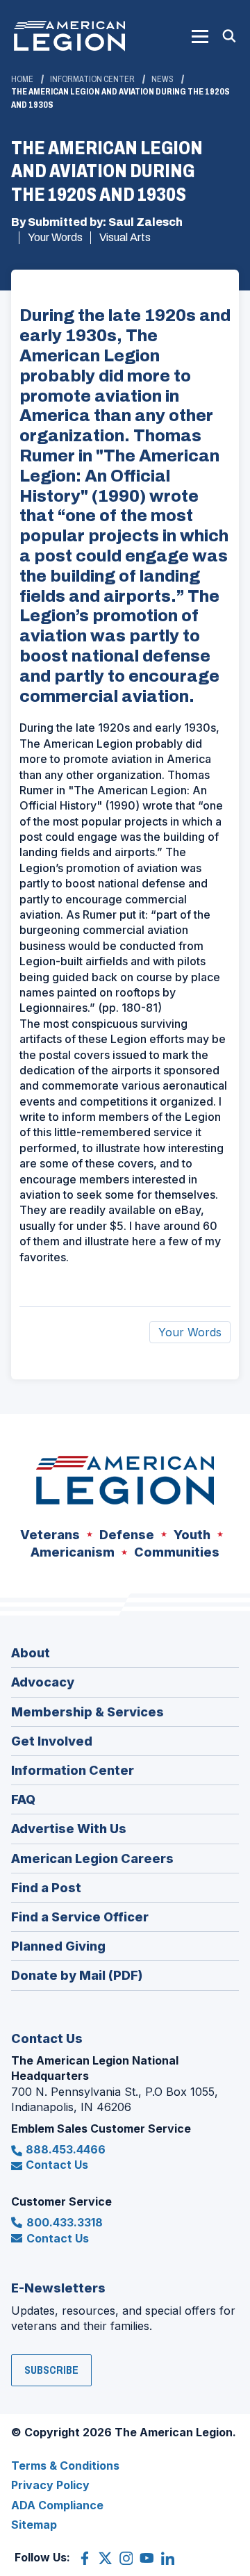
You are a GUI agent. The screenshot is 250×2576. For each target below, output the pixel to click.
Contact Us (57, 2165)
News (162, 79)
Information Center (92, 79)
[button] (200, 36)
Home (22, 79)
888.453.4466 (66, 2149)
